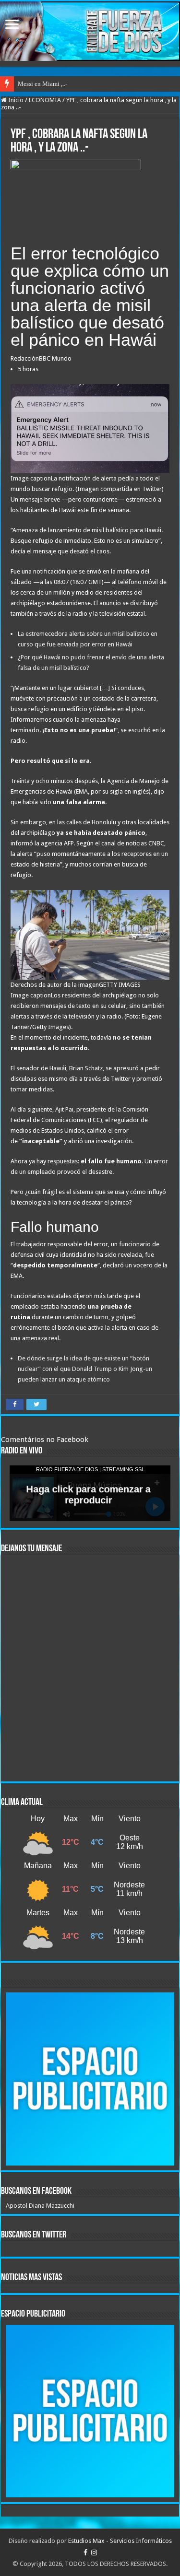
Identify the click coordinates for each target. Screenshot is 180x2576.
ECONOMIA (45, 100)
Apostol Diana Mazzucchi (40, 2206)
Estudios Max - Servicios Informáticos (120, 2541)
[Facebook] (85, 2553)
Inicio (15, 100)
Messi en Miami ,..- (42, 84)
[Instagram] (94, 2553)
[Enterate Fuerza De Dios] (90, 31)
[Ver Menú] (12, 25)
